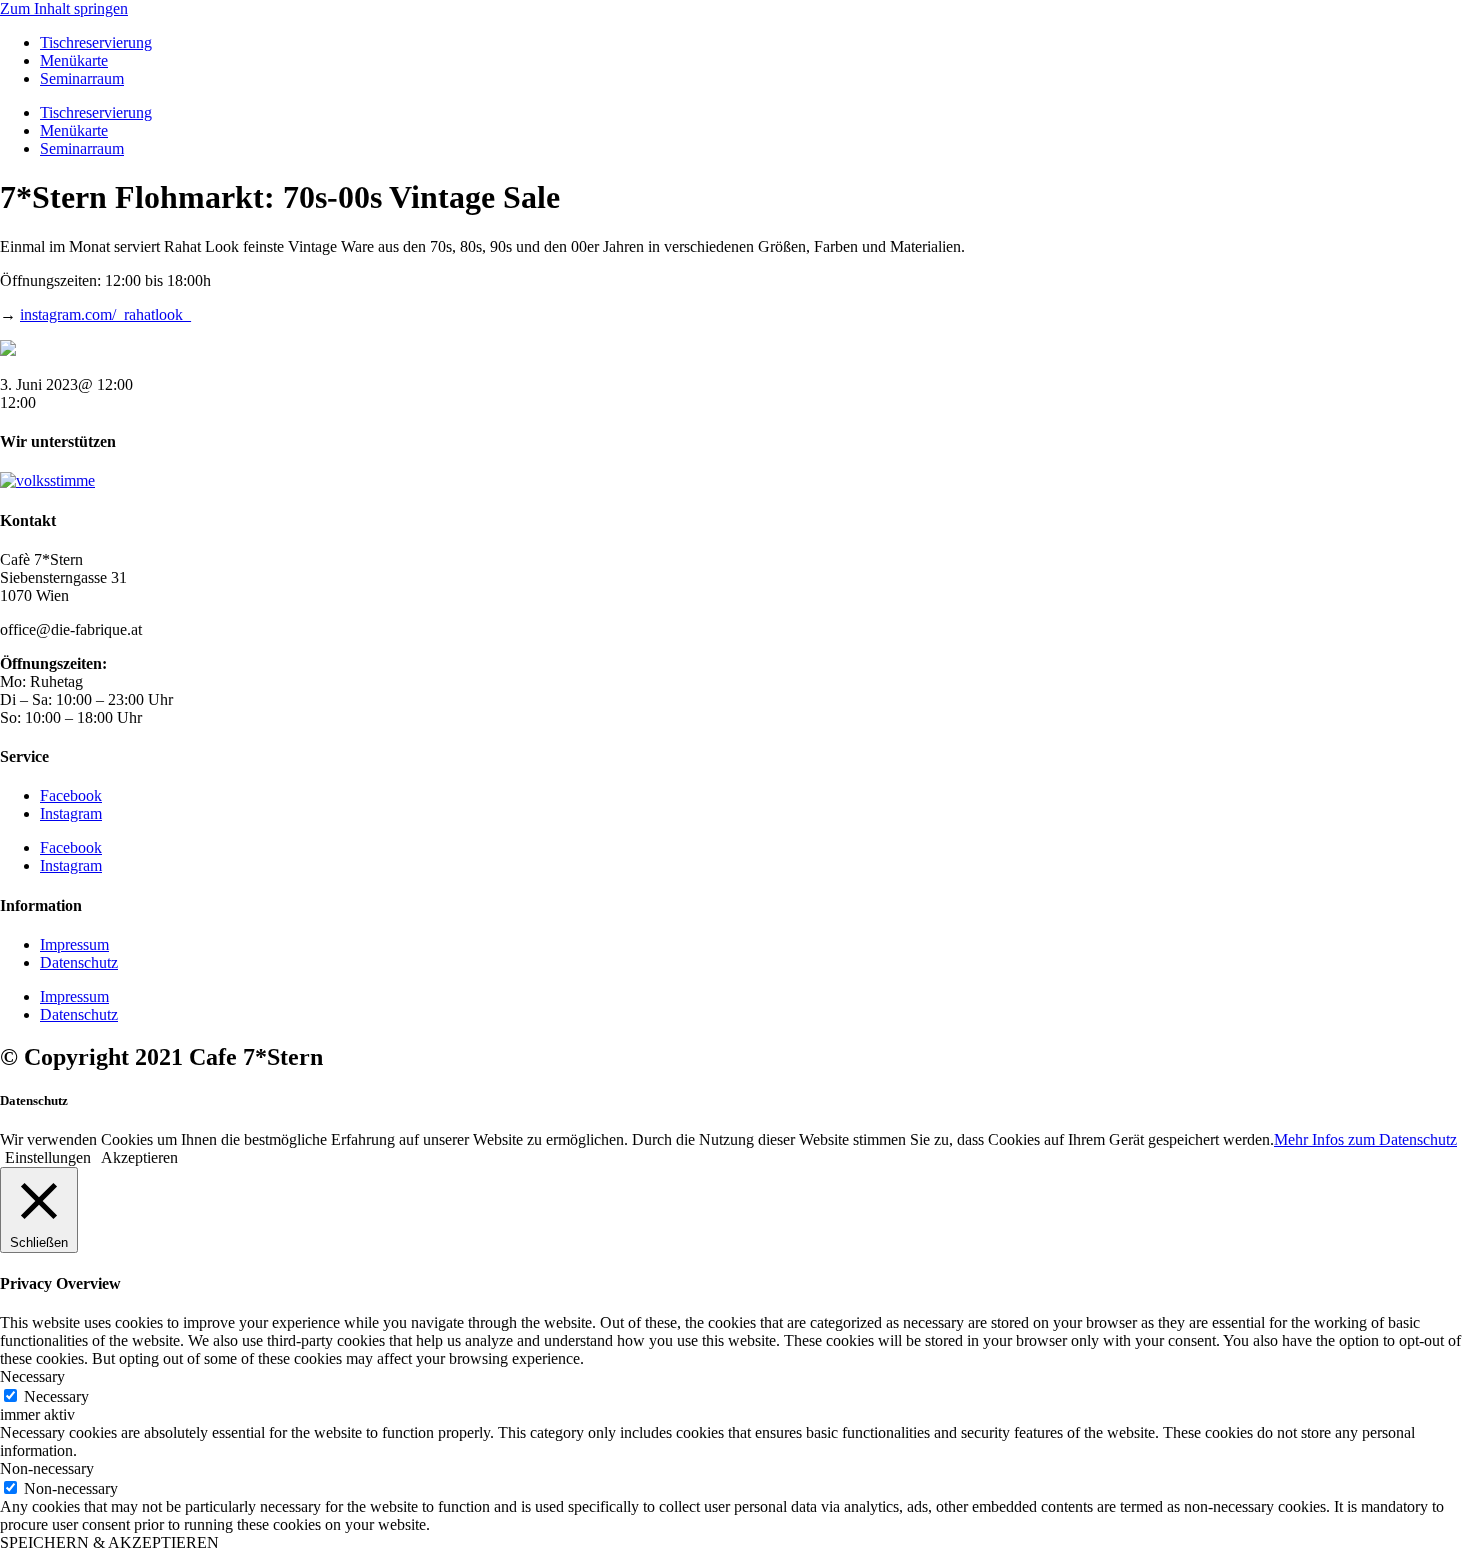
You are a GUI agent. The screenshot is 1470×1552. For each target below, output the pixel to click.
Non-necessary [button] (47, 1468)
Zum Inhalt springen (64, 8)
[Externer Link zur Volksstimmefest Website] (47, 480)
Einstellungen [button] (48, 1157)
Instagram (71, 813)
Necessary (56, 1396)
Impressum (74, 944)
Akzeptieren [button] (139, 1157)
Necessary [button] (32, 1376)
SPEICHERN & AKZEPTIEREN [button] (109, 1542)
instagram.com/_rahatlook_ (105, 314)
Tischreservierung (96, 42)
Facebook (71, 795)
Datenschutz (79, 962)
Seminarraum (82, 78)
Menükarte (74, 60)
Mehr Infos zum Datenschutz (1365, 1139)
